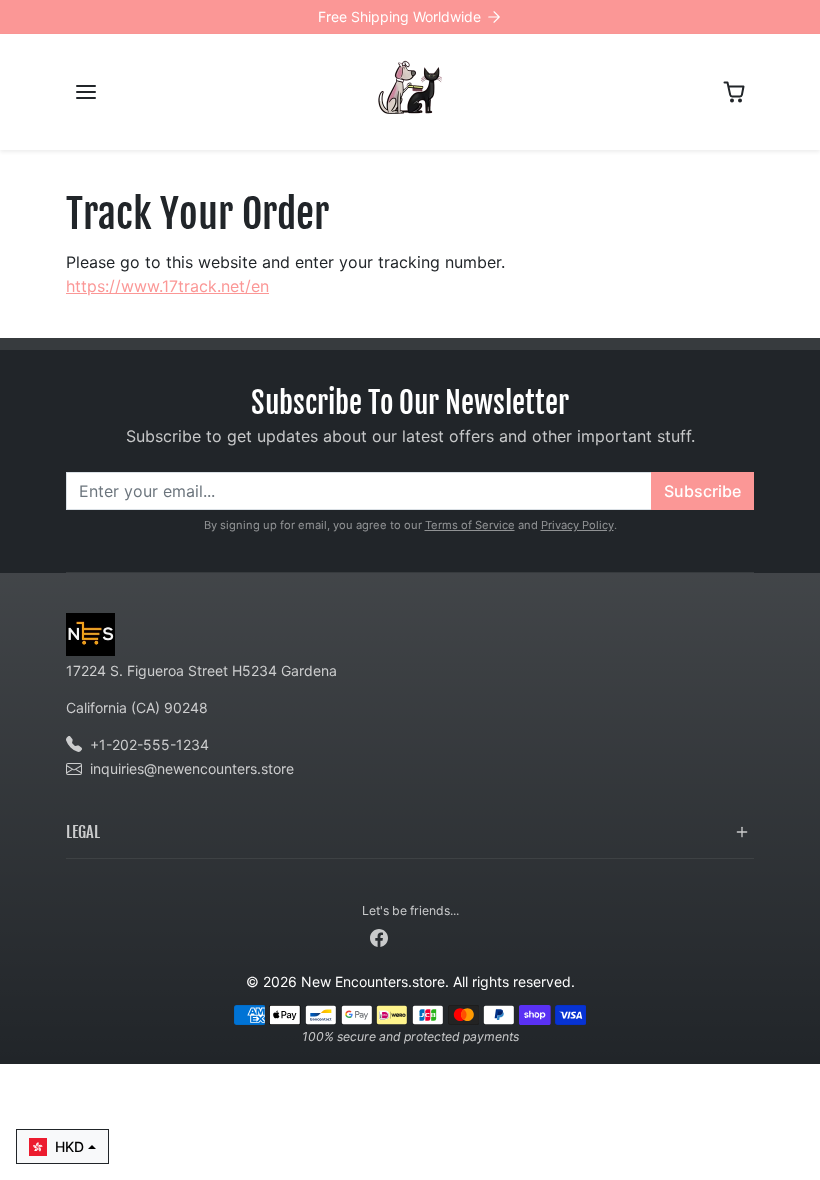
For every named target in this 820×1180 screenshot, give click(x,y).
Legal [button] (83, 832)
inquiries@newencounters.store (192, 768)
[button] (86, 92)
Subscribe (702, 491)
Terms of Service (470, 525)
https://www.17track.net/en (167, 286)
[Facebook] (379, 936)
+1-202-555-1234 (149, 744)
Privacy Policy (577, 525)
